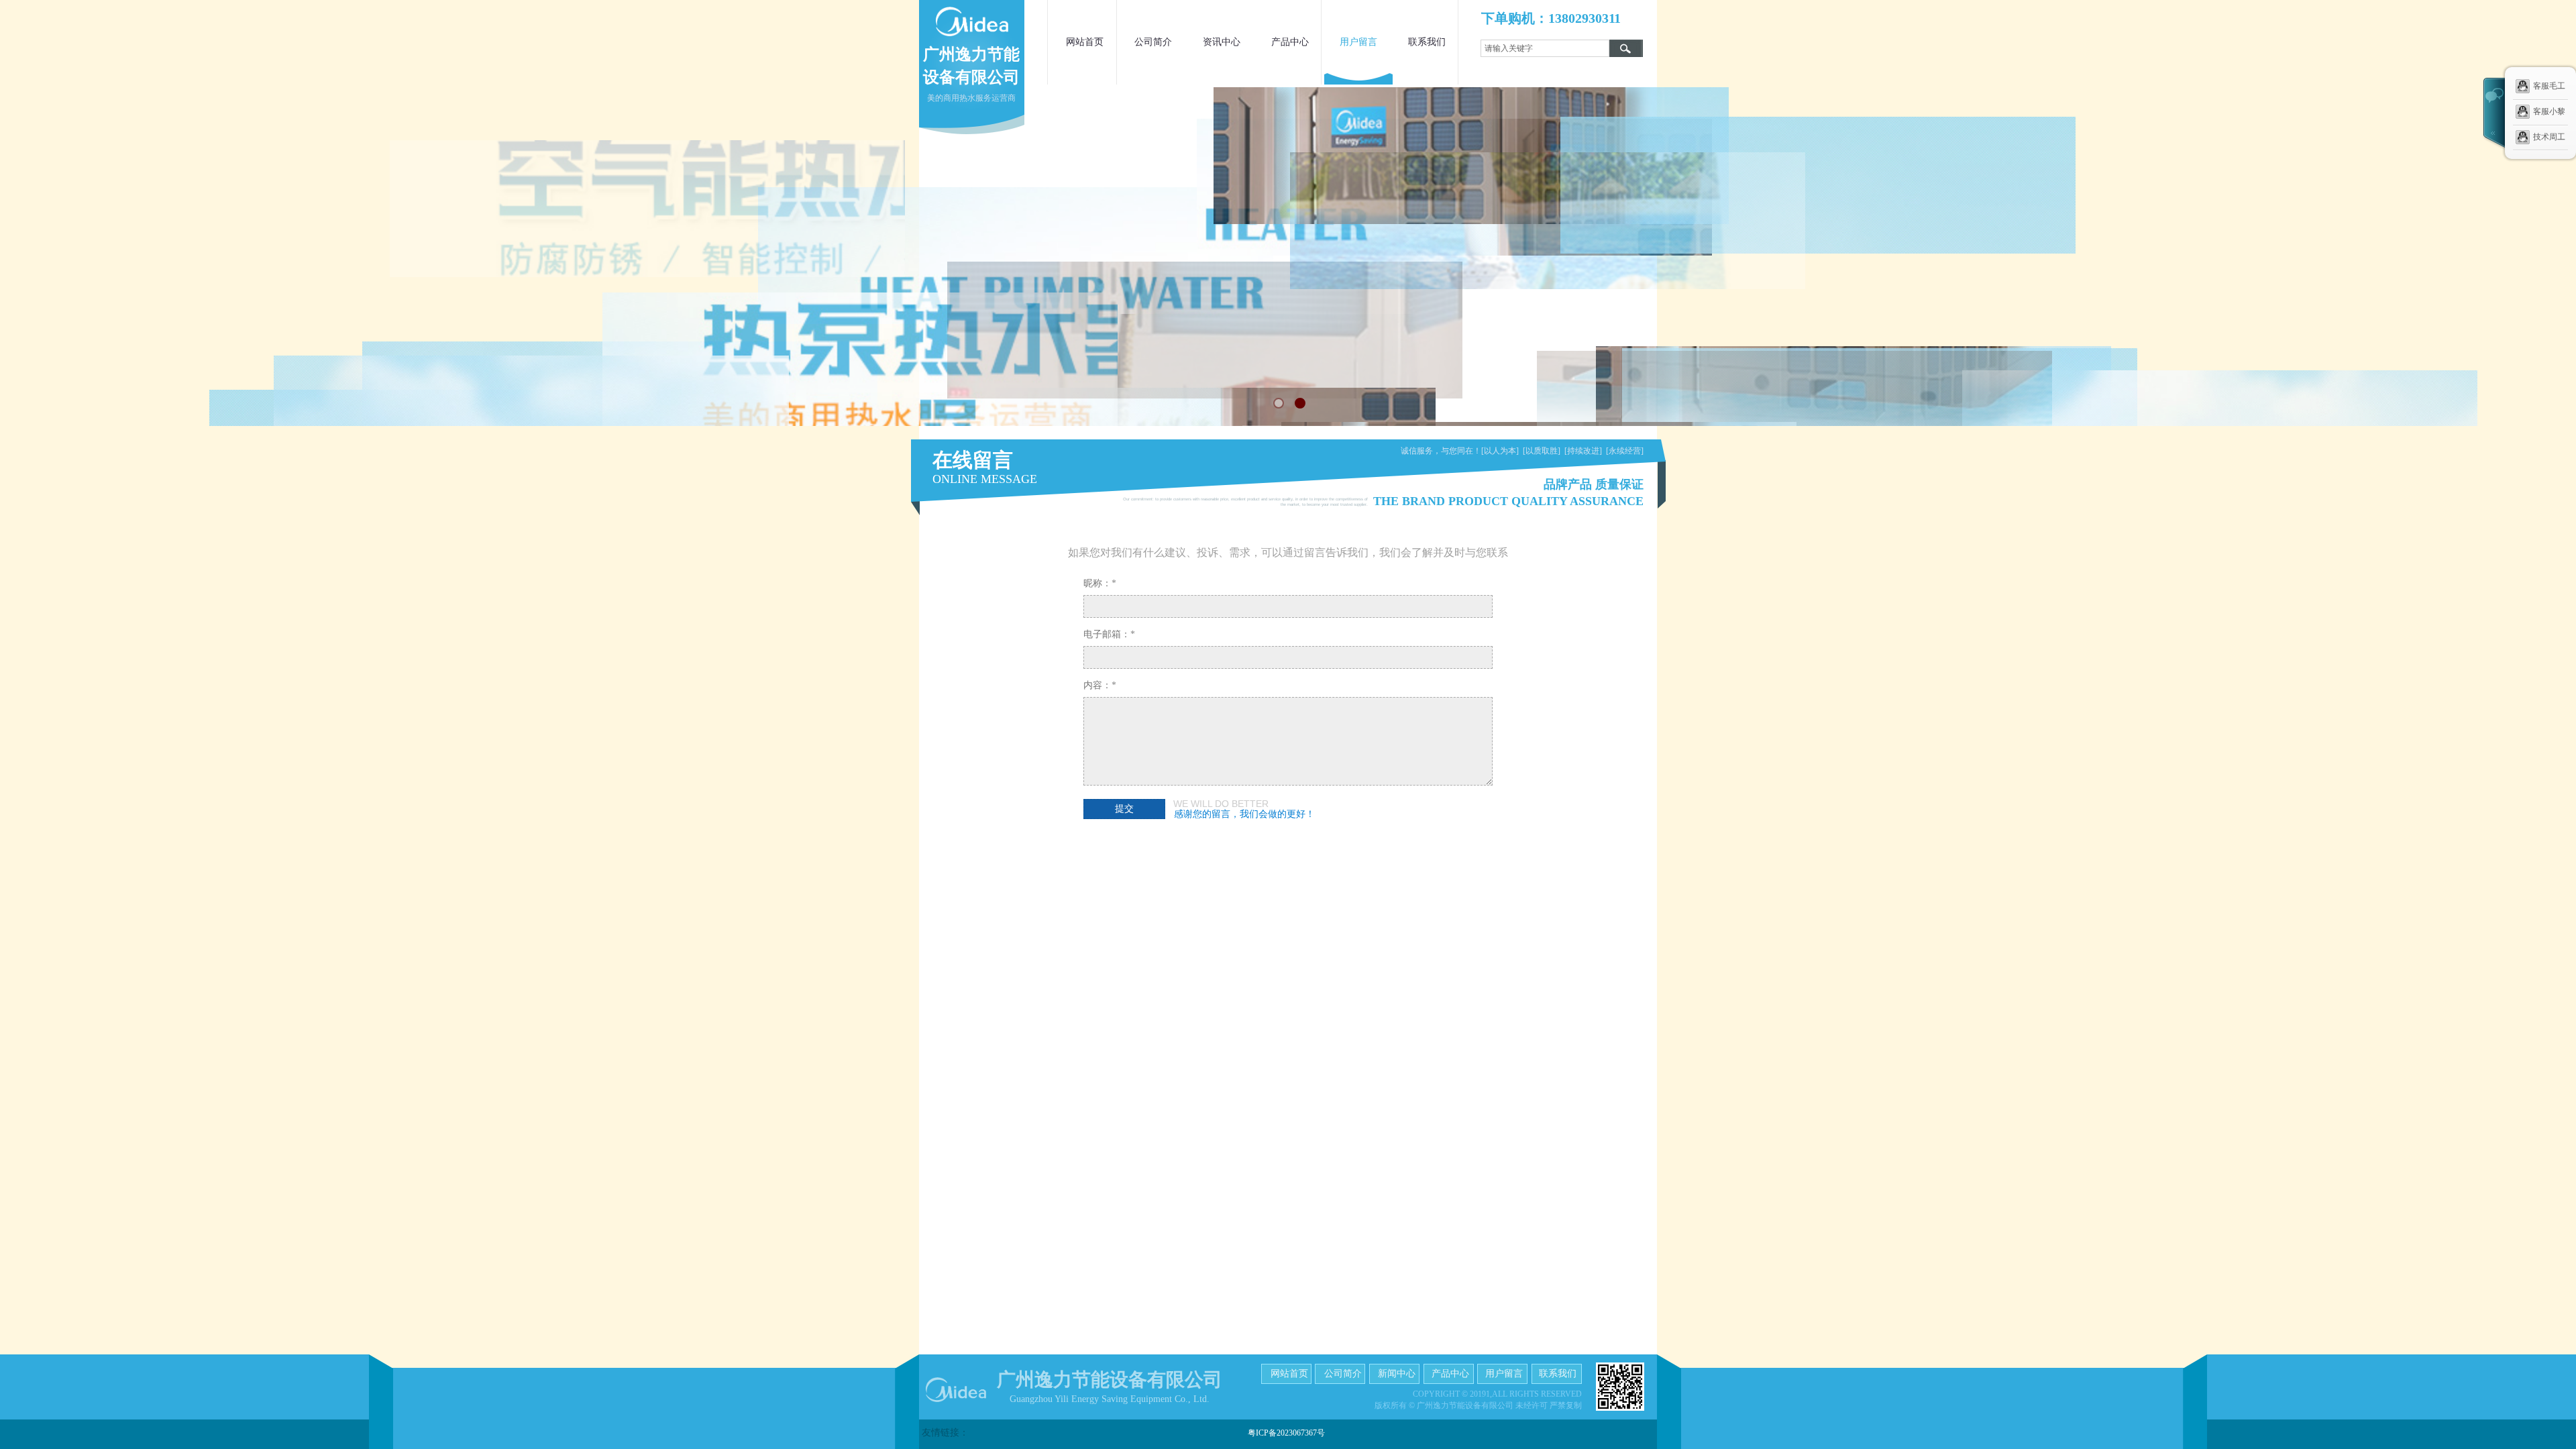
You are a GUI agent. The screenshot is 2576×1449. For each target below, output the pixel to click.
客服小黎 (2549, 111)
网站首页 (1085, 42)
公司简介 (1153, 42)
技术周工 (2549, 136)
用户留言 (1358, 42)
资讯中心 (1222, 42)
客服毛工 (2549, 86)
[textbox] (1545, 48)
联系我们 (1427, 42)
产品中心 (1290, 42)
